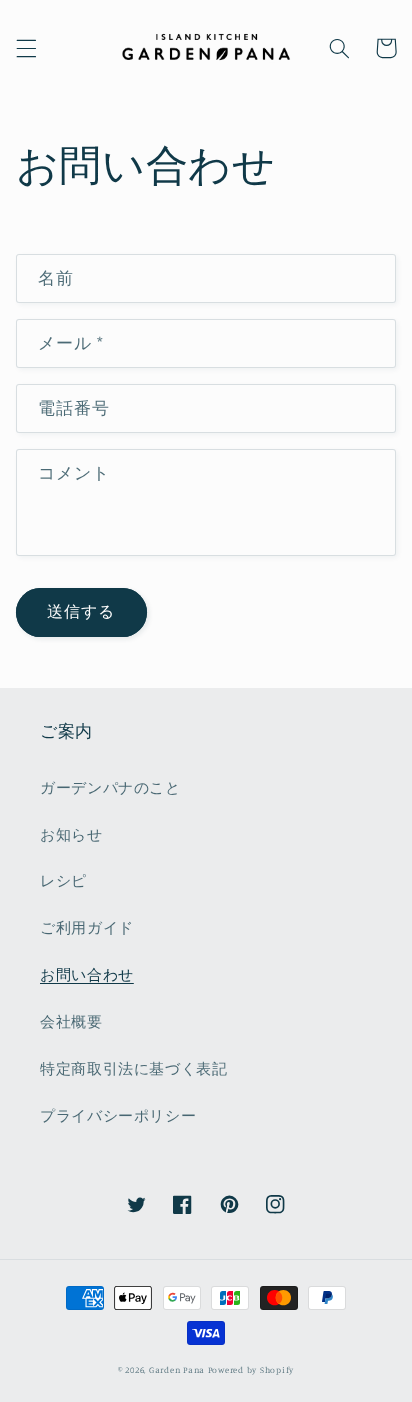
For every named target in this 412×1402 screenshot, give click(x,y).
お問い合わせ (87, 974)
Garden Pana (177, 1369)
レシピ (63, 880)
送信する (81, 611)
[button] (26, 48)
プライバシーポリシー (118, 1115)
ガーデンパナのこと (110, 787)
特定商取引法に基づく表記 (134, 1068)
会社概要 (71, 1021)
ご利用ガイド (87, 927)
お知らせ (71, 834)
